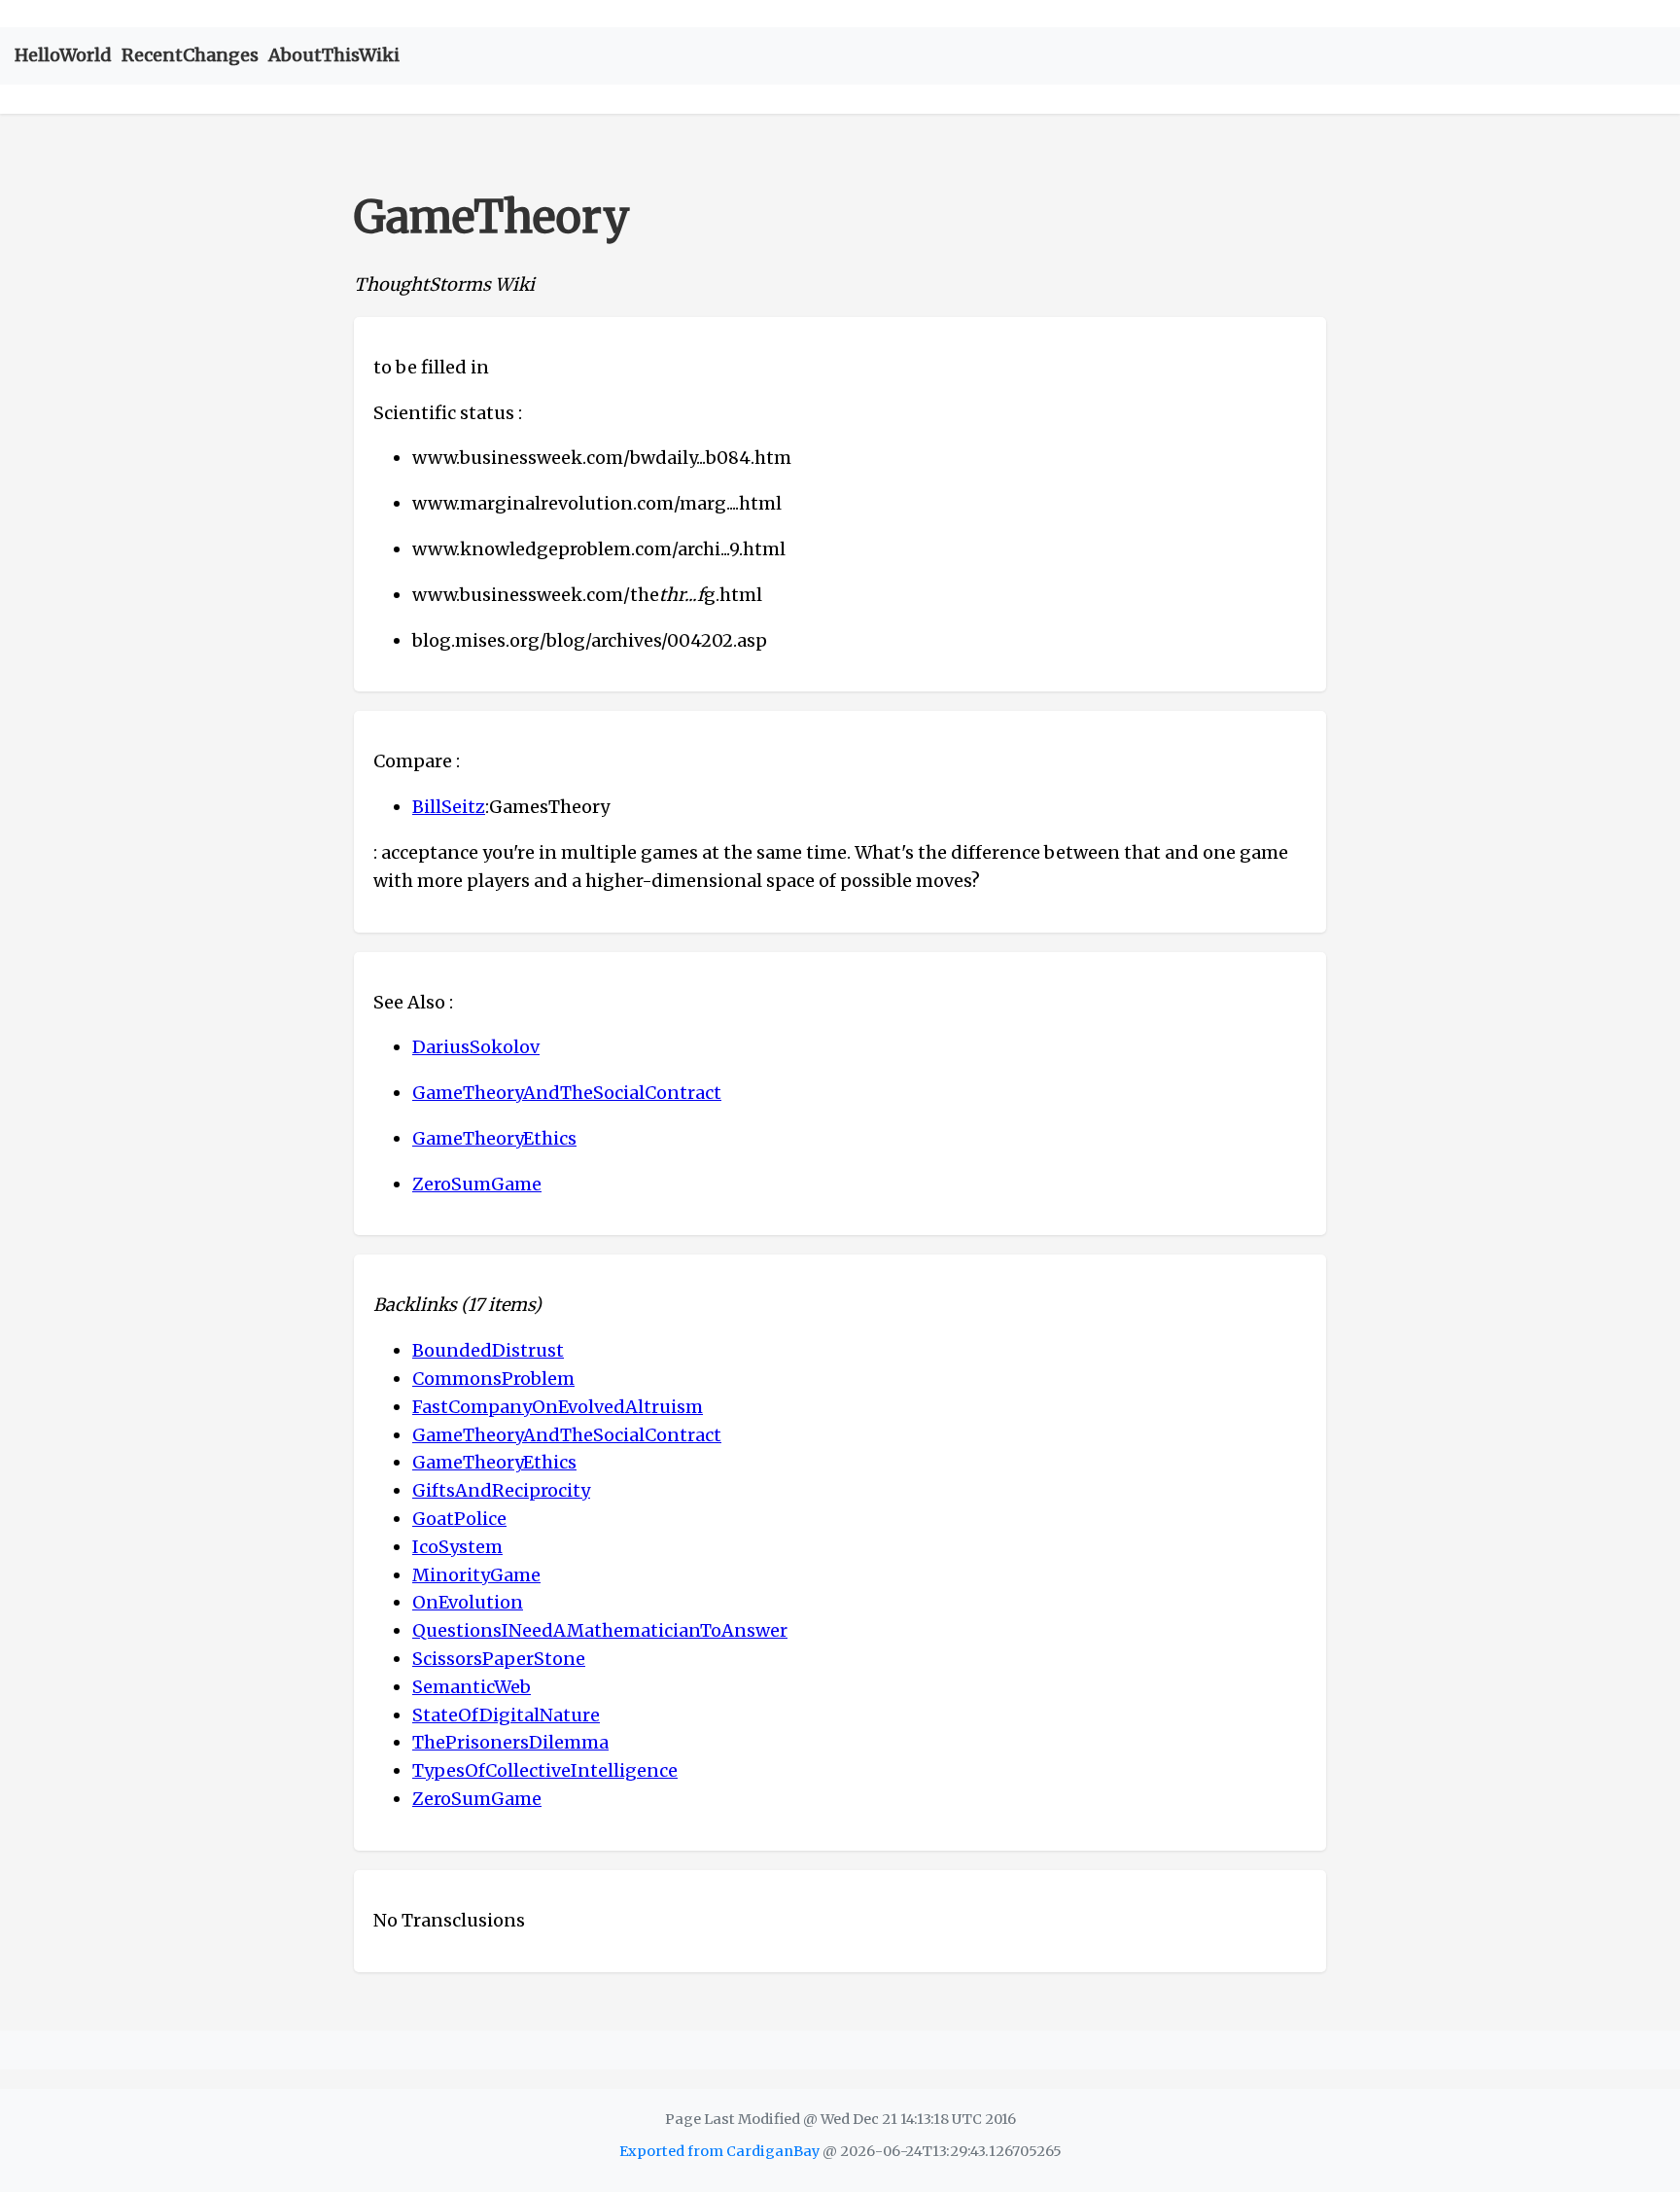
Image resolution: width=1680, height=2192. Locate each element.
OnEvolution (468, 1602)
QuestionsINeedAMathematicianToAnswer (600, 1630)
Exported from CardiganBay (719, 2151)
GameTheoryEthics (494, 1138)
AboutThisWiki (334, 55)
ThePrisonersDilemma (510, 1742)
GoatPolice (459, 1519)
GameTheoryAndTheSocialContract (567, 1093)
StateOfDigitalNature (506, 1715)
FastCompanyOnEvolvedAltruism (558, 1407)
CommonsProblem (493, 1379)
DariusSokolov (476, 1047)
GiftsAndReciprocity (501, 1490)
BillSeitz (449, 807)
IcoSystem (457, 1547)
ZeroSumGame (477, 1184)
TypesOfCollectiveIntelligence (545, 1770)
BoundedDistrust (488, 1350)
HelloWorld (63, 55)
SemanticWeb (472, 1687)
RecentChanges (190, 55)
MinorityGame (476, 1575)
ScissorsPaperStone (499, 1659)
